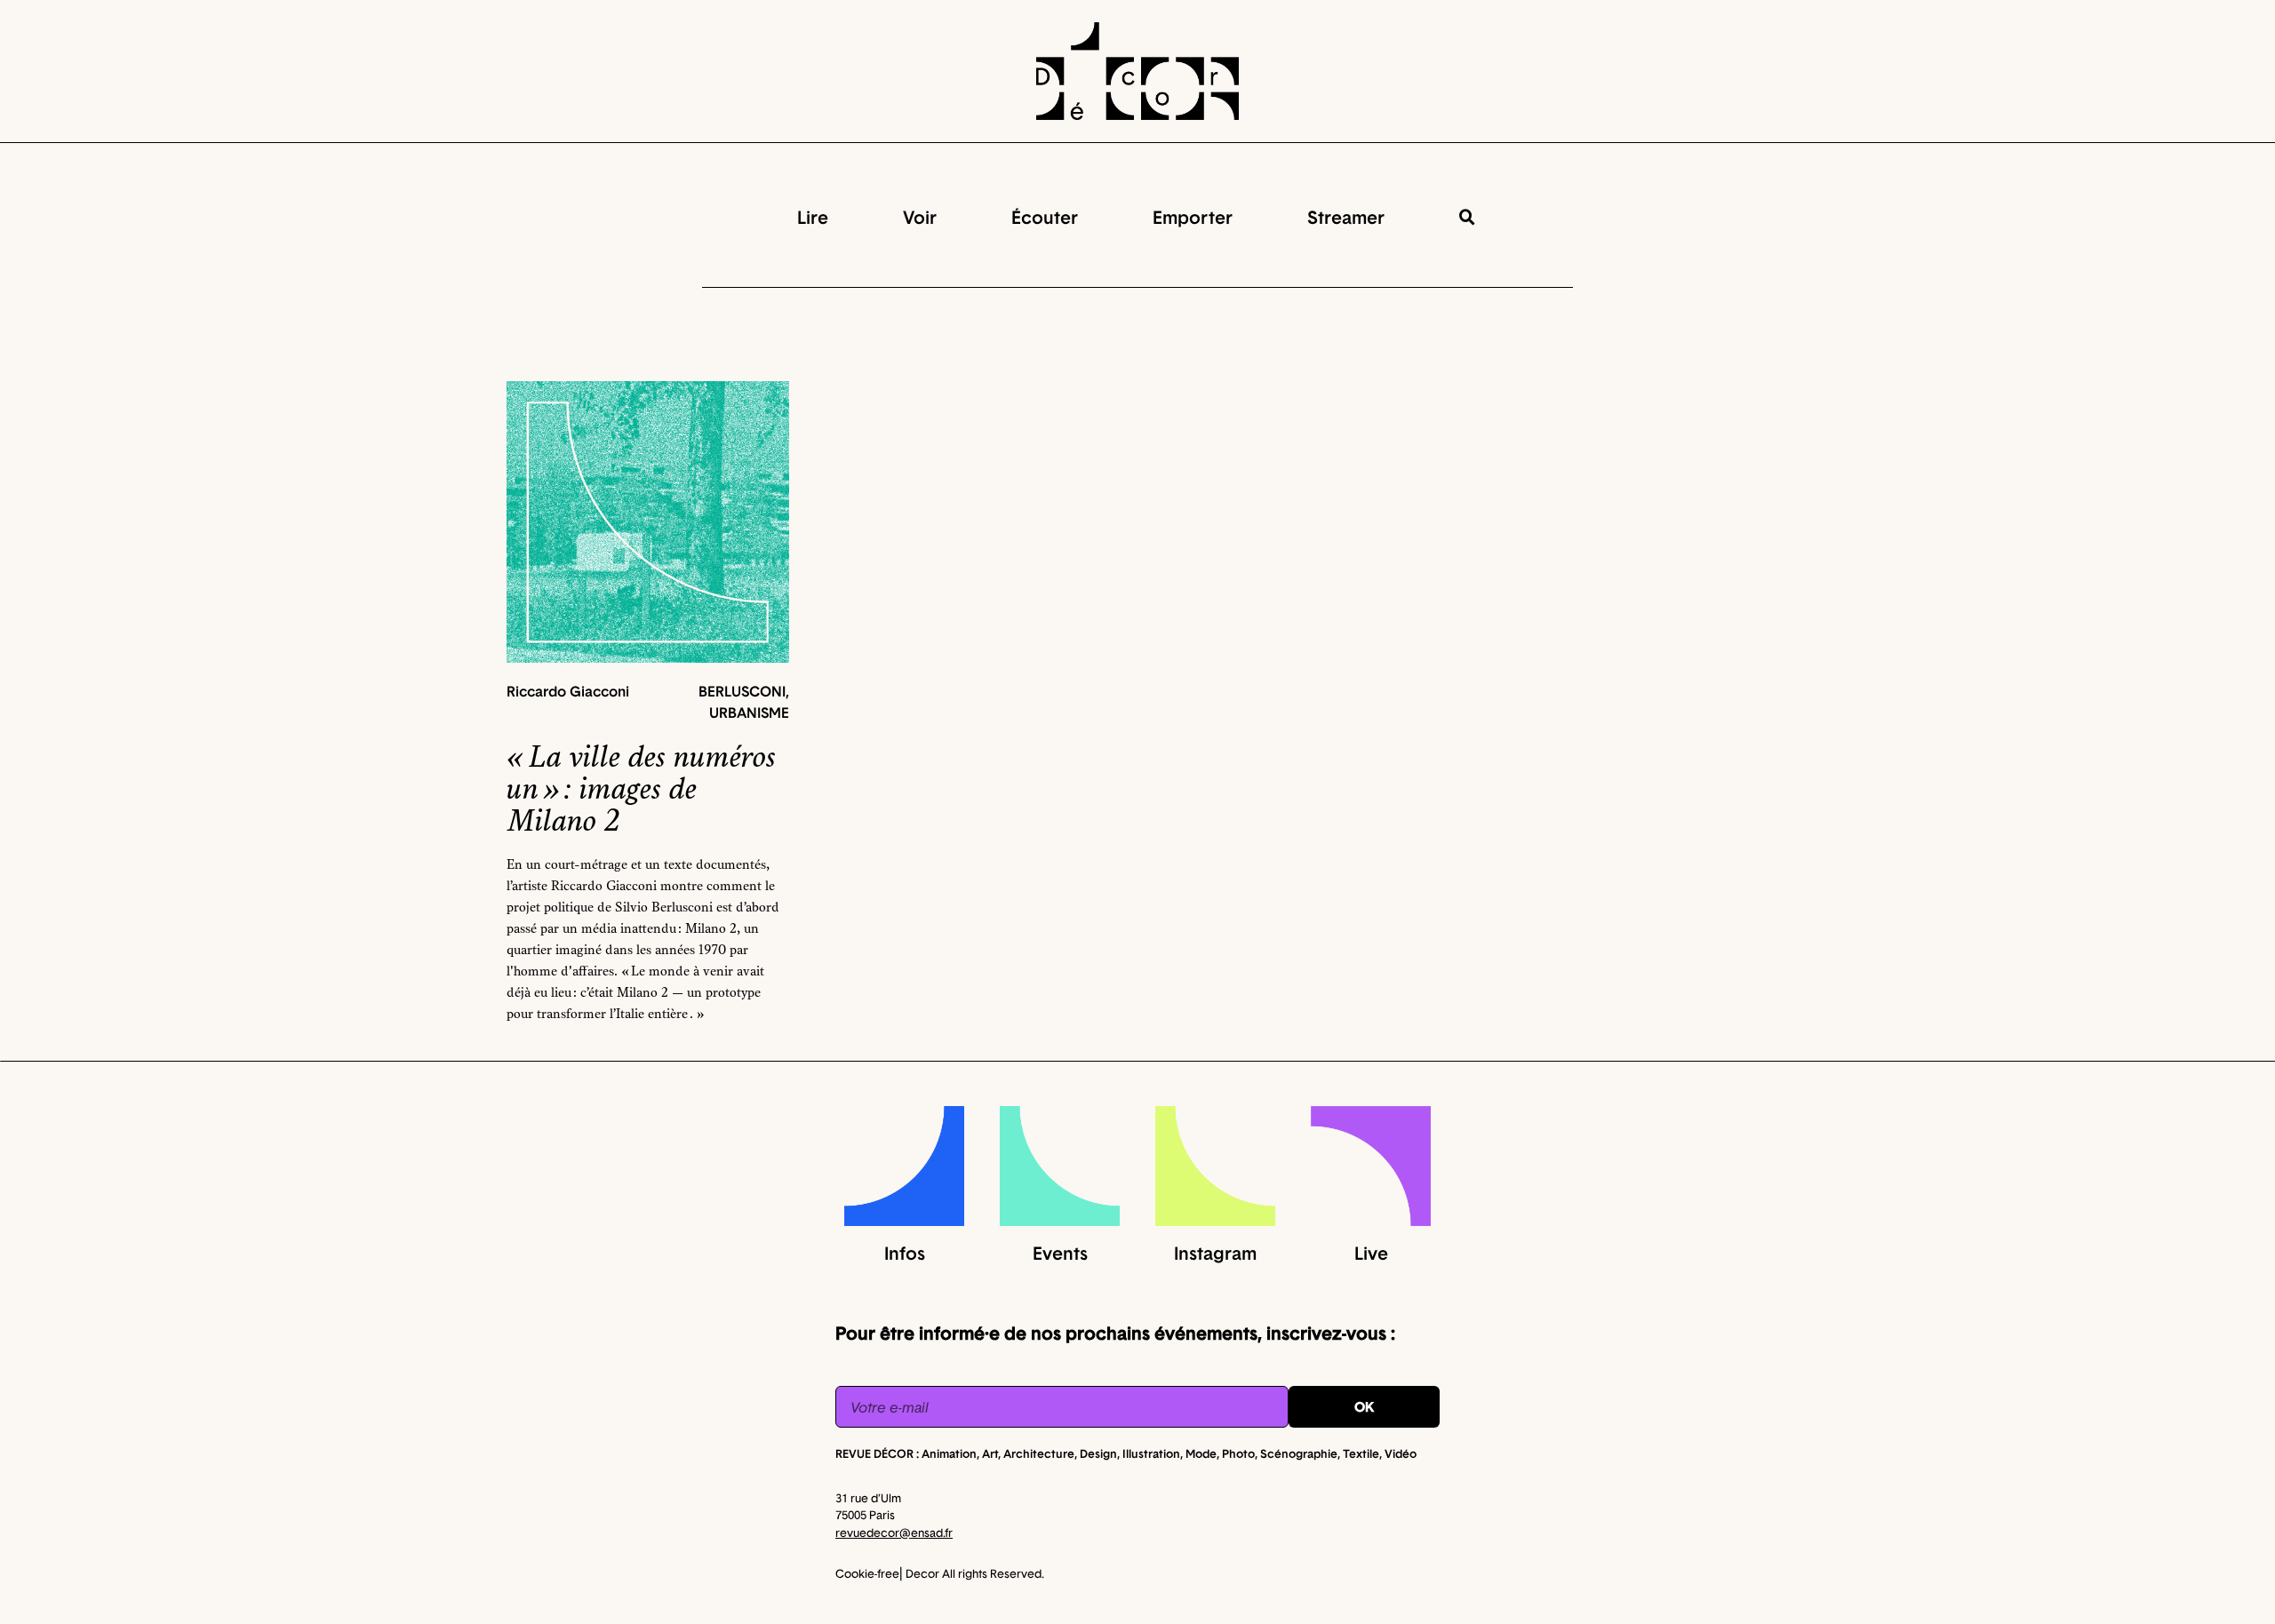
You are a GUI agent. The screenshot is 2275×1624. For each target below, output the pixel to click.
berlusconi (742, 691)
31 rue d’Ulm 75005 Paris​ (894, 1515)
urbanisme (749, 712)
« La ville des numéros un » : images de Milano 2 (641, 789)
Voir (920, 217)
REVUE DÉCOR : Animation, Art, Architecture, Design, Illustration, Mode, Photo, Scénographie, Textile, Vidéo (1126, 1453)
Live (1371, 1253)
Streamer (1346, 217)
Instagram (1215, 1253)
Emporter (1193, 217)
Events (1060, 1253)
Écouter (1045, 217)
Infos (905, 1253)
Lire (813, 217)
